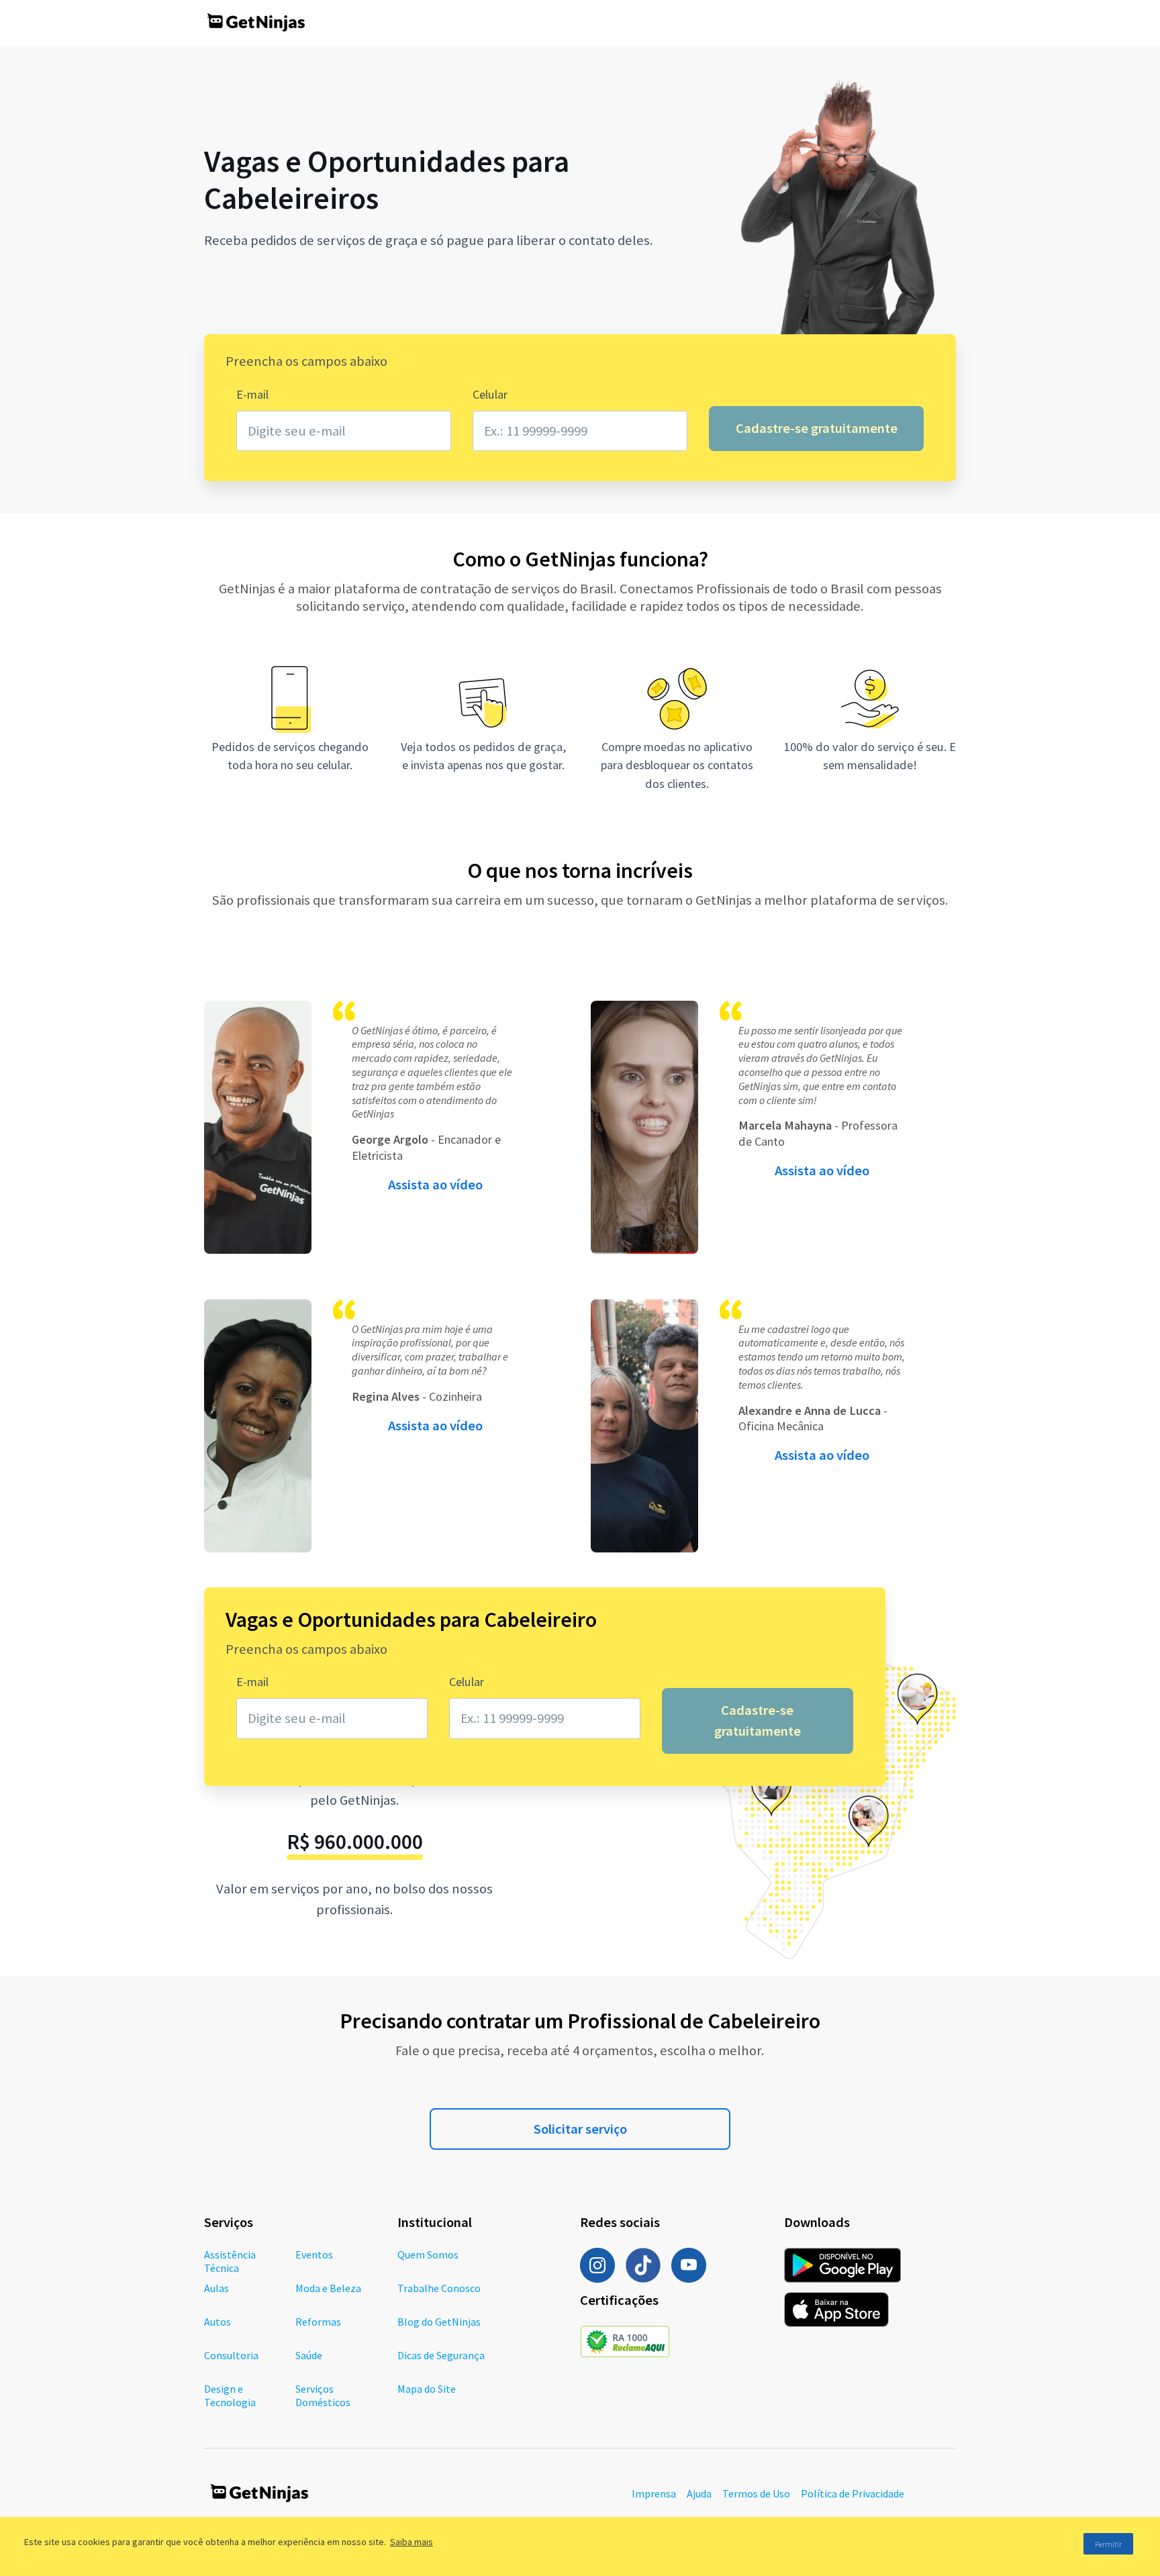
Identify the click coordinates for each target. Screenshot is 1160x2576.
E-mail (252, 394)
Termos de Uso (756, 2493)
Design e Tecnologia (230, 2395)
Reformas (318, 2322)
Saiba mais (412, 2542)
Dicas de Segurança (441, 2355)
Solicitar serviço (580, 2129)
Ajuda (699, 2493)
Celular (490, 394)
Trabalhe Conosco (439, 2288)
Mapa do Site (427, 2389)
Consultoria (231, 2355)
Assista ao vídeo (435, 1185)
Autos (217, 2322)
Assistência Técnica (230, 2261)
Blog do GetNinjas (439, 2322)
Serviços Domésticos (323, 2395)
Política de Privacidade (853, 2493)
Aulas (216, 2288)
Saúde (309, 2355)
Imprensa (654, 2493)
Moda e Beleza (328, 2288)
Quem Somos (428, 2255)
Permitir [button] (1108, 2544)
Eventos (314, 2255)
